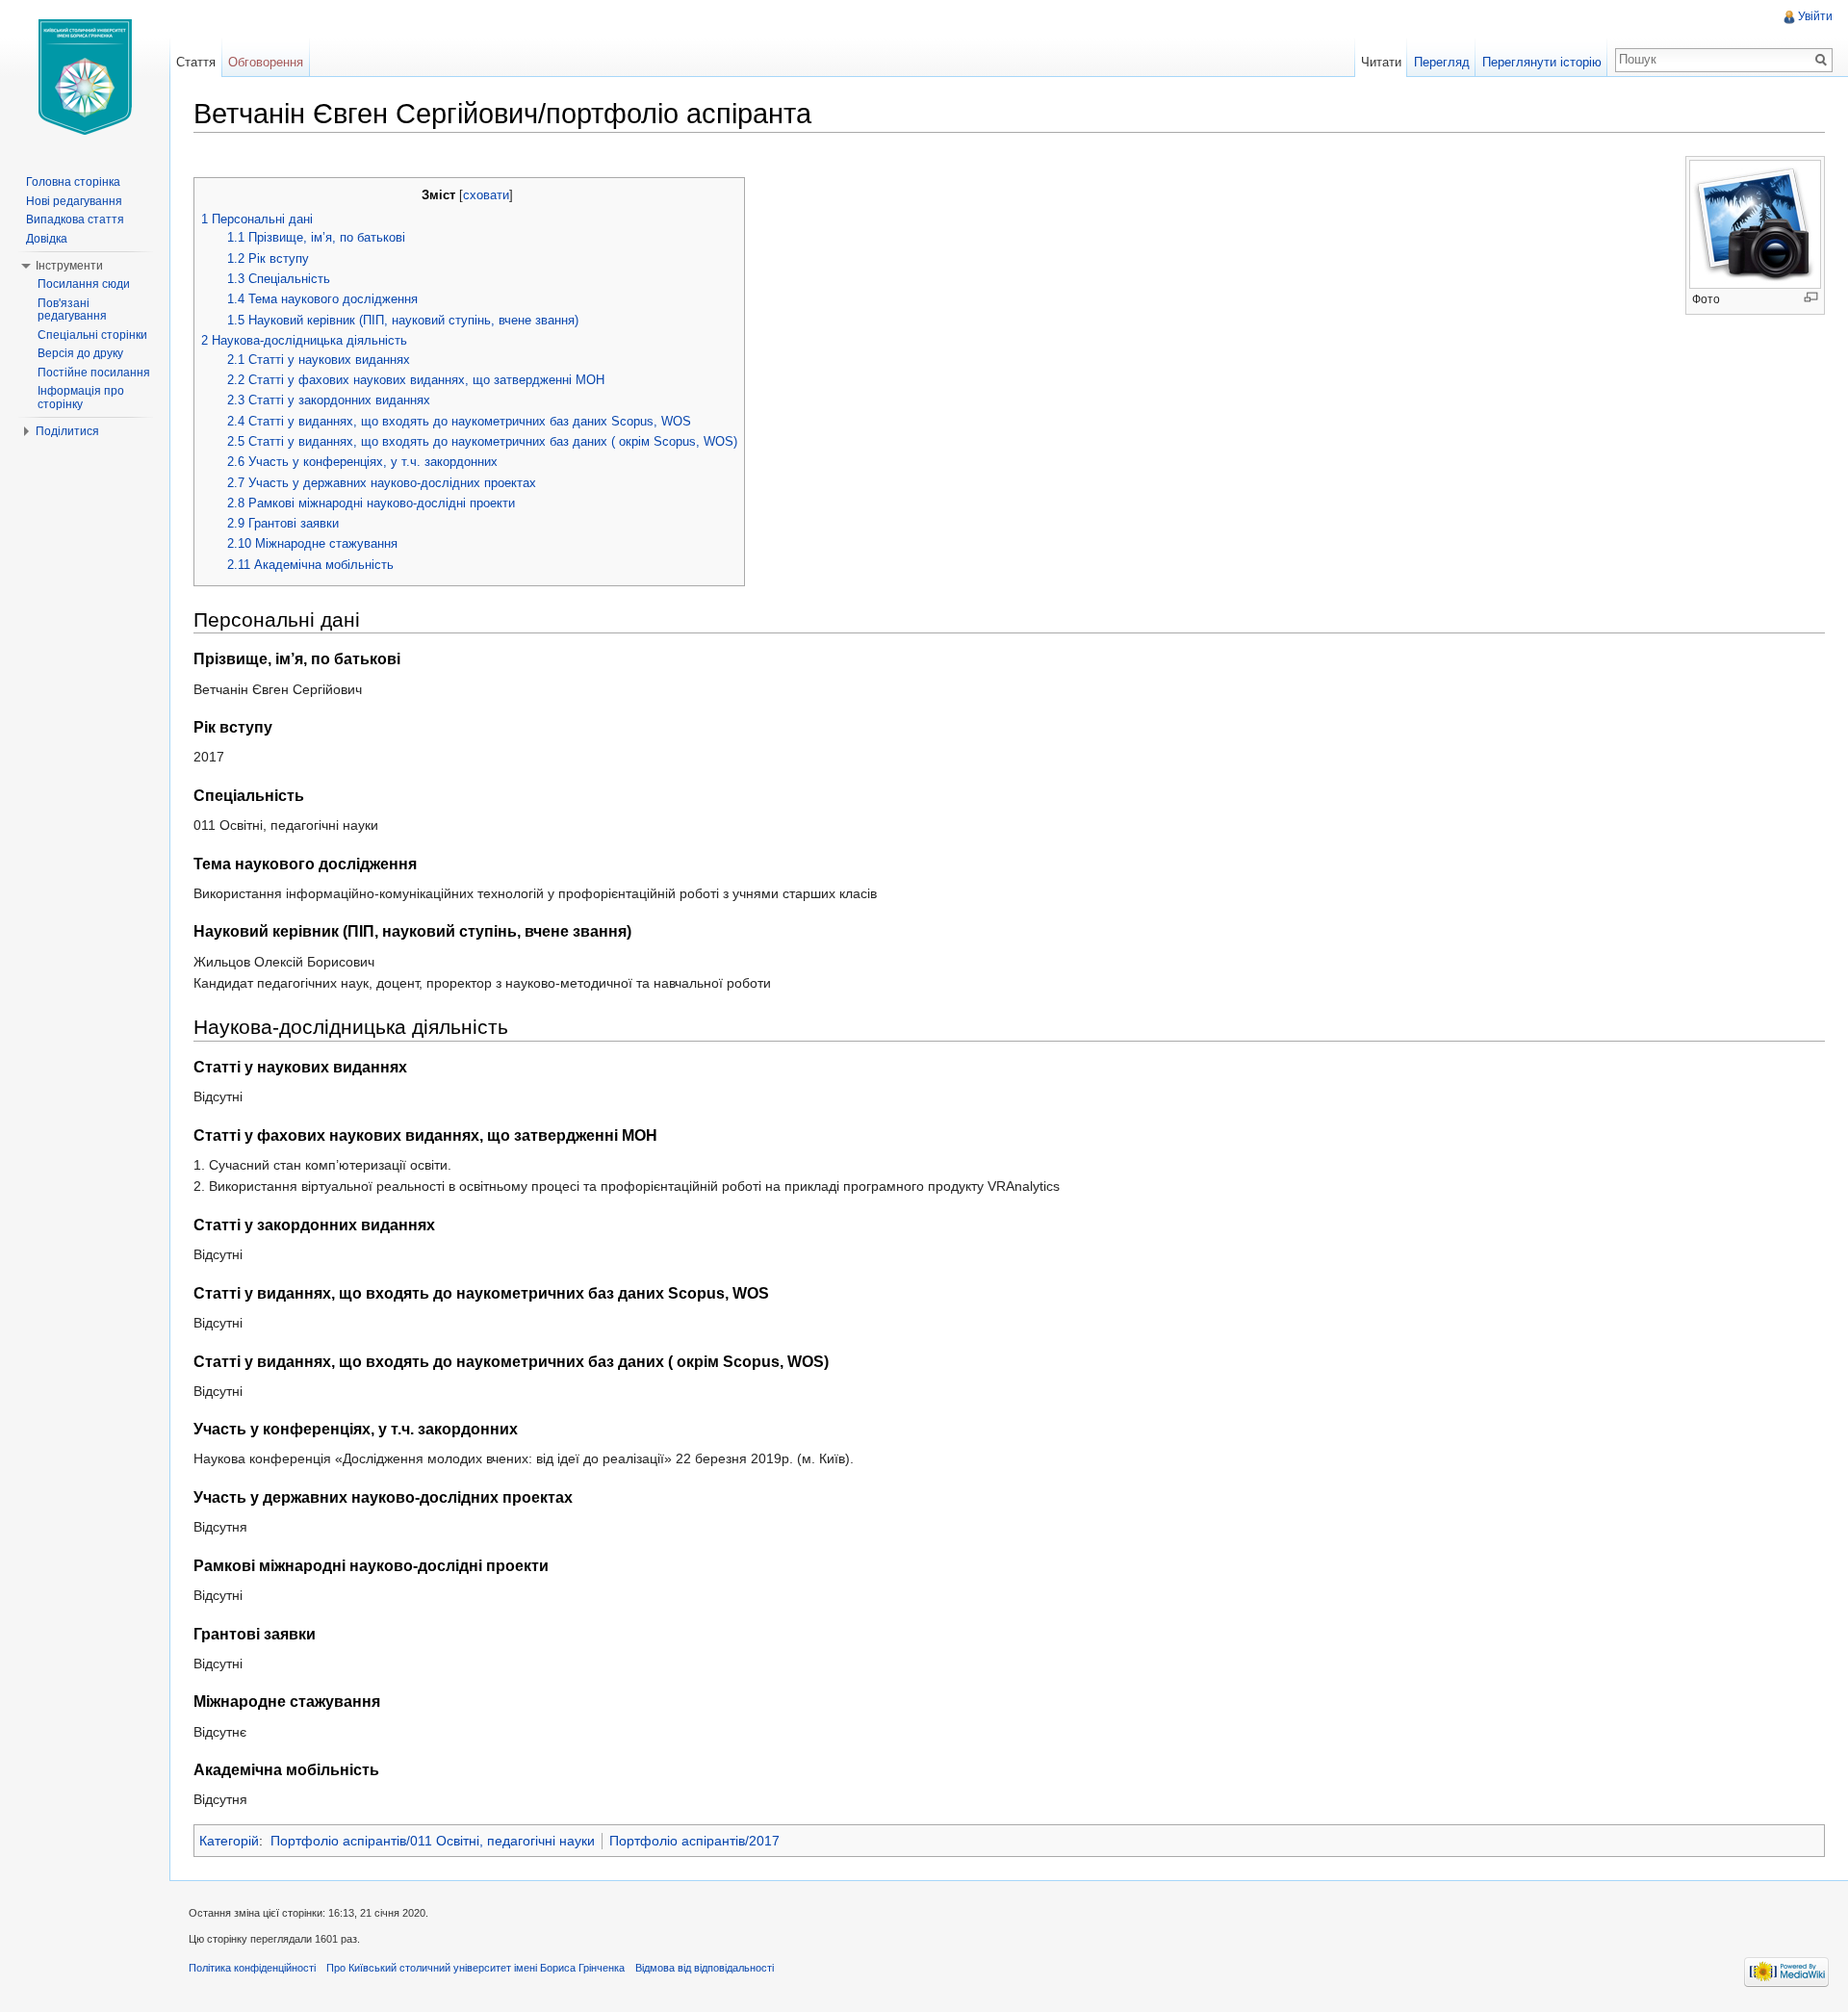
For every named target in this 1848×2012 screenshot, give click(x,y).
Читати (1381, 62)
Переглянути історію (1542, 62)
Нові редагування (74, 201)
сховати (486, 195)
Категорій (229, 1841)
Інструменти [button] (69, 266)
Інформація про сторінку (81, 398)
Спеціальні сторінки (92, 335)
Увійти (1815, 16)
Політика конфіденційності (252, 1968)
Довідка (47, 239)
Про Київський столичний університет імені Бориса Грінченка (475, 1968)
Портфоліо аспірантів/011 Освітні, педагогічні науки (433, 1841)
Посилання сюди (84, 284)
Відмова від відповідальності (705, 1968)
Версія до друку (80, 353)
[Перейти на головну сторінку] (85, 77)
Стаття (196, 62)
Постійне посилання (94, 373)
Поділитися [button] (67, 431)
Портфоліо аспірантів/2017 (694, 1841)
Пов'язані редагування (72, 310)
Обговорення (266, 62)
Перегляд (1442, 62)
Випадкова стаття (75, 219)
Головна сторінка (73, 182)
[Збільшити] (1811, 297)
